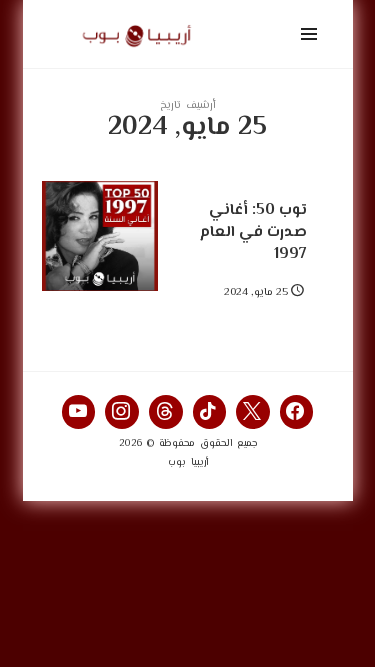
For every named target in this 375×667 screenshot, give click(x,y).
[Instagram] (122, 412)
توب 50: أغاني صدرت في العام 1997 (253, 232)
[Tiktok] (210, 412)
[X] (253, 412)
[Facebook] (297, 412)
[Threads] (166, 412)
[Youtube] (79, 412)
